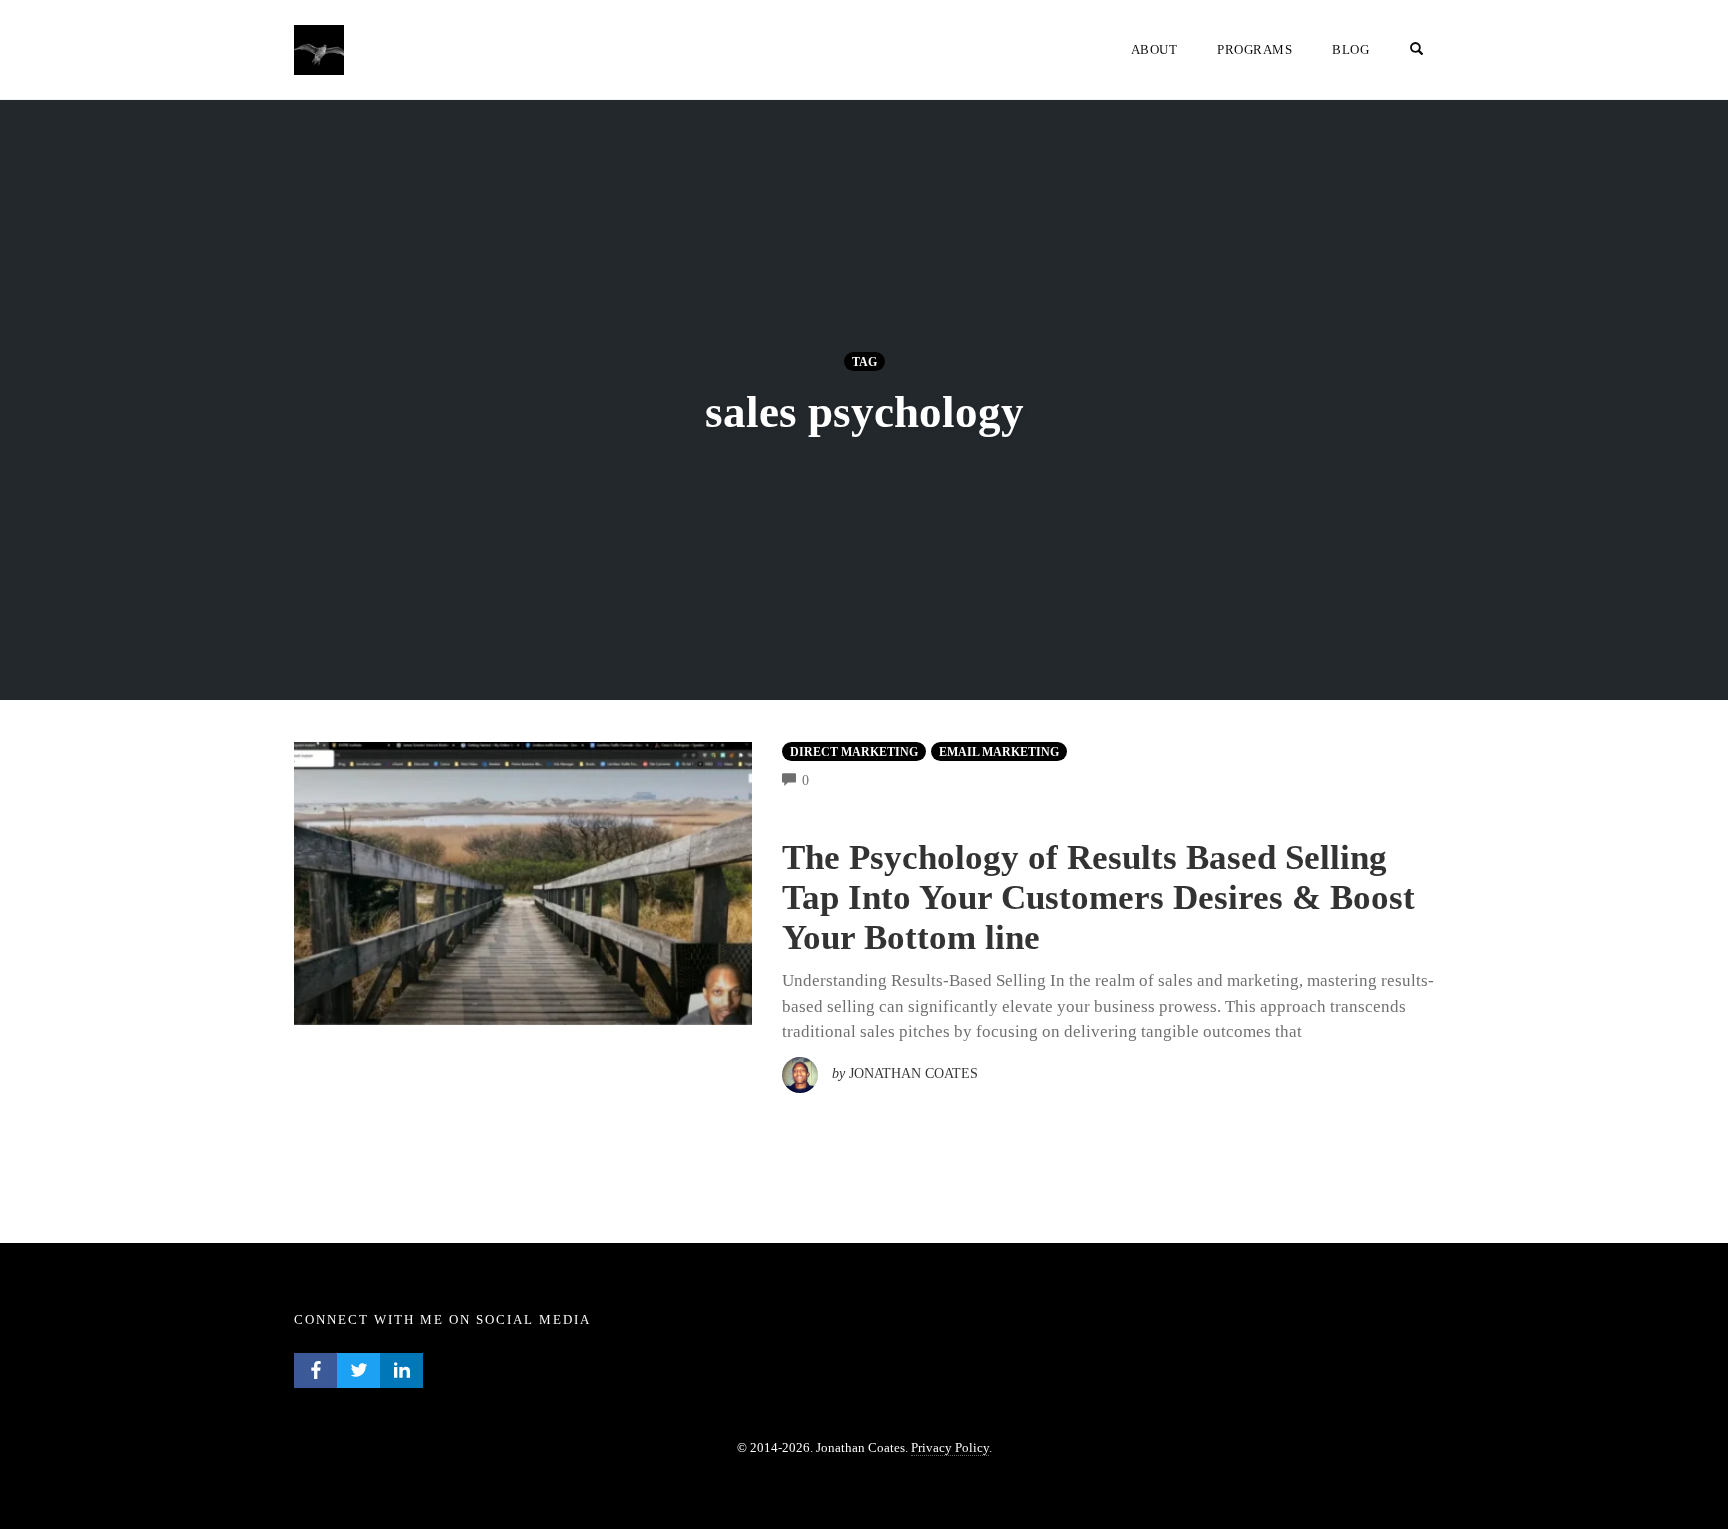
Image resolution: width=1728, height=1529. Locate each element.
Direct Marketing (854, 752)
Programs (1254, 49)
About (1154, 49)
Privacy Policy (950, 1447)
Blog (1350, 49)
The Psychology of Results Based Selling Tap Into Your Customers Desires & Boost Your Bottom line (1098, 897)
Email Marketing (999, 752)
